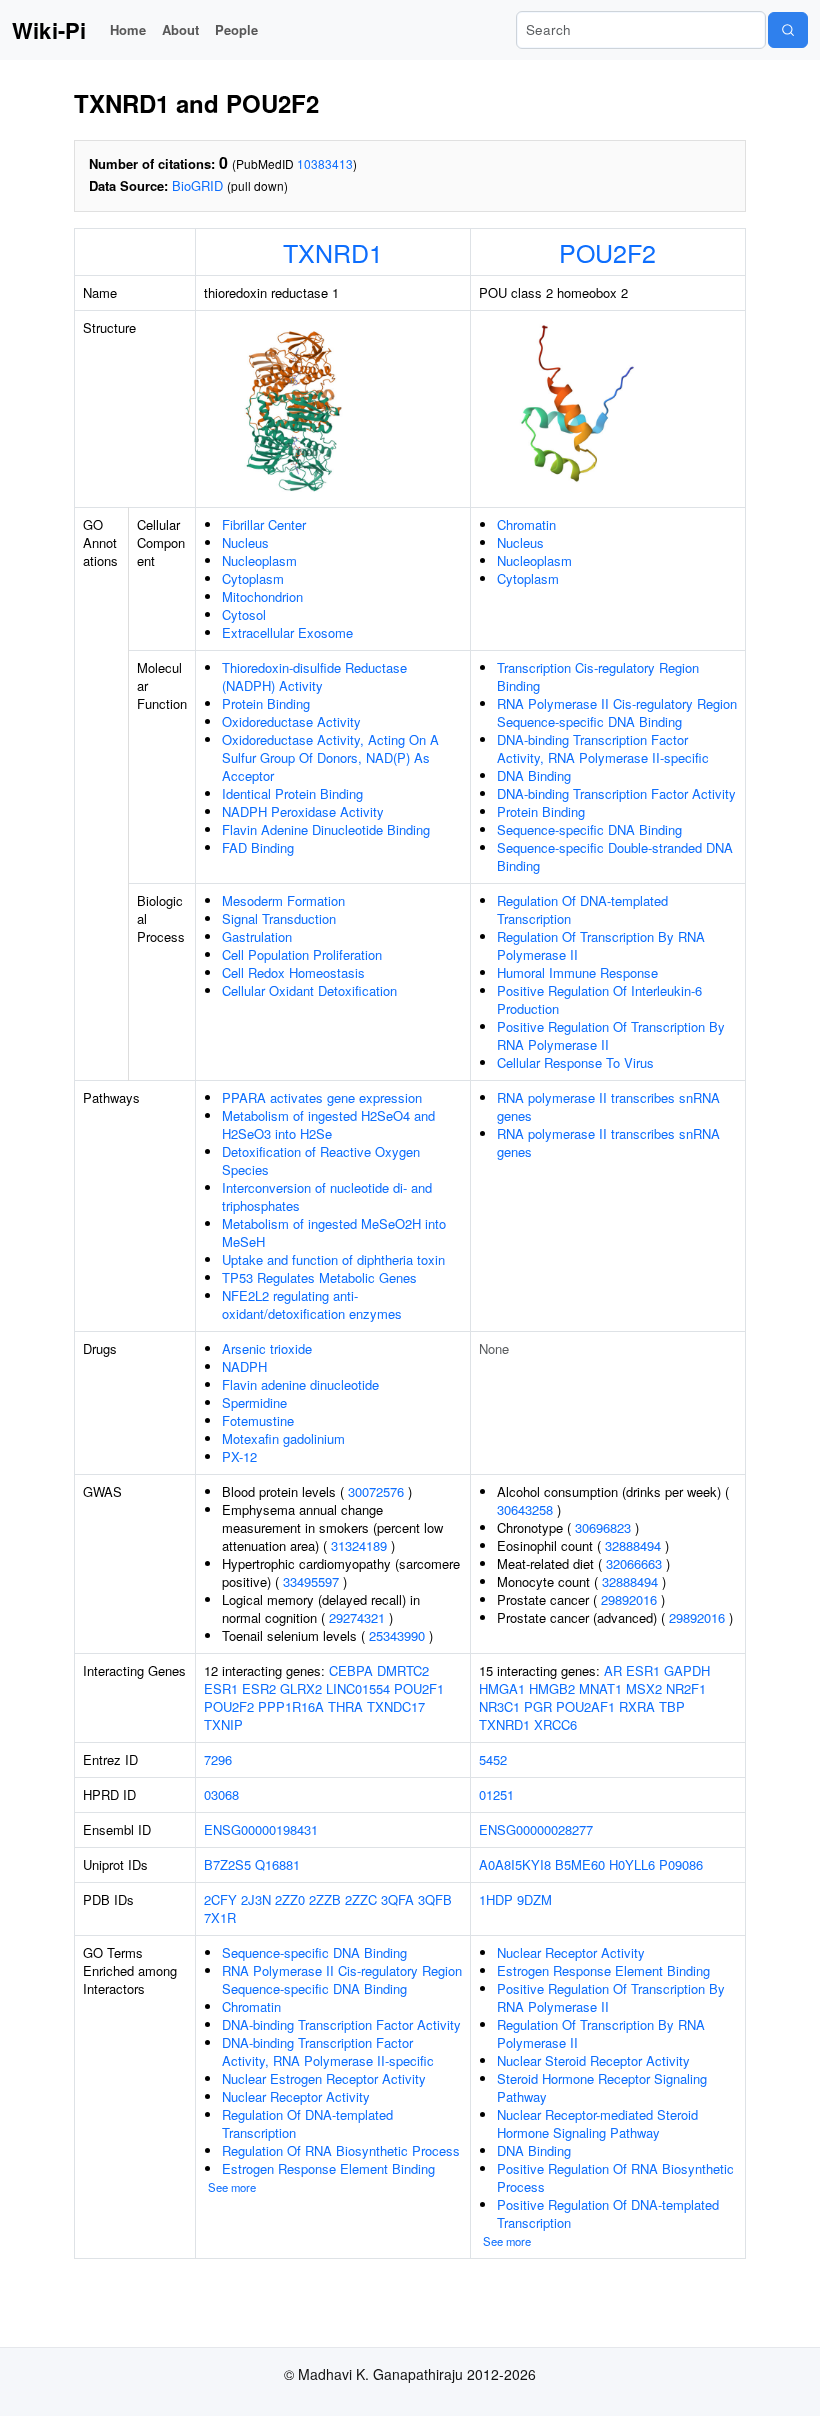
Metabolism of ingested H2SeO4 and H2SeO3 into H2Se (328, 1124)
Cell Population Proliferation (302, 954)
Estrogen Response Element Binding (328, 2168)
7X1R (220, 1917)
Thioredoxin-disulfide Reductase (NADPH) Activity (314, 676)
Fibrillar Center (264, 524)
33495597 (311, 1581)
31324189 (359, 1545)
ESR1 (221, 1688)
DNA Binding (534, 775)
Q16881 (277, 1864)
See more (232, 2187)
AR (613, 1670)
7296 (218, 1759)
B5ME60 (580, 1864)
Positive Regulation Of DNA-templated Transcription (608, 2213)
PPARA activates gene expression (322, 1097)
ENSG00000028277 (536, 1829)
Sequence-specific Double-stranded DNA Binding (615, 856)
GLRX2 (301, 1688)
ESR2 (259, 1688)
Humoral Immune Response (577, 972)
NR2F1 (686, 1688)
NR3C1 (499, 1706)
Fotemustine (258, 1420)
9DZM (534, 1899)
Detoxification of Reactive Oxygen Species (321, 1160)
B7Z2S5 (227, 1864)
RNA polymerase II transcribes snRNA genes (608, 1106)
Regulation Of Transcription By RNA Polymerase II (601, 945)
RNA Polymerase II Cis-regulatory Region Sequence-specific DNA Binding (617, 712)
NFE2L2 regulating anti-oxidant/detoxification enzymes (312, 1304)
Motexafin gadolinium (283, 1438)
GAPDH (687, 1670)
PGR (538, 1706)
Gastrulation (257, 936)
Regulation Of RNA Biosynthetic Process (341, 2150)
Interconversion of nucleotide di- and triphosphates (327, 1196)
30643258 (525, 1509)
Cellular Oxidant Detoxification (309, 990)
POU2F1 (419, 1688)
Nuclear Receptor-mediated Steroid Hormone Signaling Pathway (597, 2123)
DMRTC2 (403, 1670)
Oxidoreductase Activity (291, 721)
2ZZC (361, 1899)
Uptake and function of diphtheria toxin (333, 1259)
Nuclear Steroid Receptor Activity (593, 2060)
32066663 (634, 1563)
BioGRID (197, 185)
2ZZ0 (290, 1899)
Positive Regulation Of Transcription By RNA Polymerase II (611, 1035)
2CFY (220, 1899)
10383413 (325, 163)
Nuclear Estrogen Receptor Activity (324, 2078)
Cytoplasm (253, 578)
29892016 (629, 1599)
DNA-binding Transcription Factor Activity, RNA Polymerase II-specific (603, 748)
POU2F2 (607, 252)
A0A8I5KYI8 (515, 1864)
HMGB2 (552, 1688)
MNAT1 (600, 1688)
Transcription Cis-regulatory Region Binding (598, 676)
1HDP (496, 1899)
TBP (672, 1706)
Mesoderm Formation (283, 900)
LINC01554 (358, 1688)
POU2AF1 (585, 1706)
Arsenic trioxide (267, 1348)
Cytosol (244, 614)
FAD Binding (258, 847)
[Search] (788, 30)
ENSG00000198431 (261, 1829)
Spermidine (254, 1402)
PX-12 (239, 1456)
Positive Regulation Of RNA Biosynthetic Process (615, 2177)
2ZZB (325, 1899)
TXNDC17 (396, 1706)
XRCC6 (555, 1724)
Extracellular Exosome (287, 632)
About (180, 29)
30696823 (603, 1527)
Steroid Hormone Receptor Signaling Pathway (602, 2087)
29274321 (357, 1617)
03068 (221, 1794)
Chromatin (526, 524)
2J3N (256, 1899)
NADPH (244, 1366)
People (236, 29)
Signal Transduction (279, 918)
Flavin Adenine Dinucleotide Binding (326, 829)
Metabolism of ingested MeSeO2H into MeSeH (334, 1232)
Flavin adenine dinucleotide (300, 1384)
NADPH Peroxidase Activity (303, 811)
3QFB (435, 1899)
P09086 (681, 1864)
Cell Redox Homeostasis (293, 972)
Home (128, 29)
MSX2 (644, 1688)
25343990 (397, 1635)
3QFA (397, 1899)
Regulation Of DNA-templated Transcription (582, 909)
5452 (493, 1759)
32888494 (633, 1545)
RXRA (637, 1706)
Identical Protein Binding (292, 793)
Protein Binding (266, 703)
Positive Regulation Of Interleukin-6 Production (599, 999)
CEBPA (351, 1670)
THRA (345, 1706)
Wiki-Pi (49, 30)
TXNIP (223, 1724)
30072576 (376, 1491)
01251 (496, 1794)
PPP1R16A (291, 1706)
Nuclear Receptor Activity (296, 2096)
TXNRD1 (333, 252)
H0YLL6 (632, 1864)
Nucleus (245, 542)
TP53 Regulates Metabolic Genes (319, 1277)
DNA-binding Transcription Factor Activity (616, 793)
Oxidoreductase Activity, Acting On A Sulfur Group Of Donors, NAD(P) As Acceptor (330, 757)
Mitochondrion (262, 596)
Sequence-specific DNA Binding (589, 829)
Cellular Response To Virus (575, 1062)
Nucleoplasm (259, 560)
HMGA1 (502, 1688)
